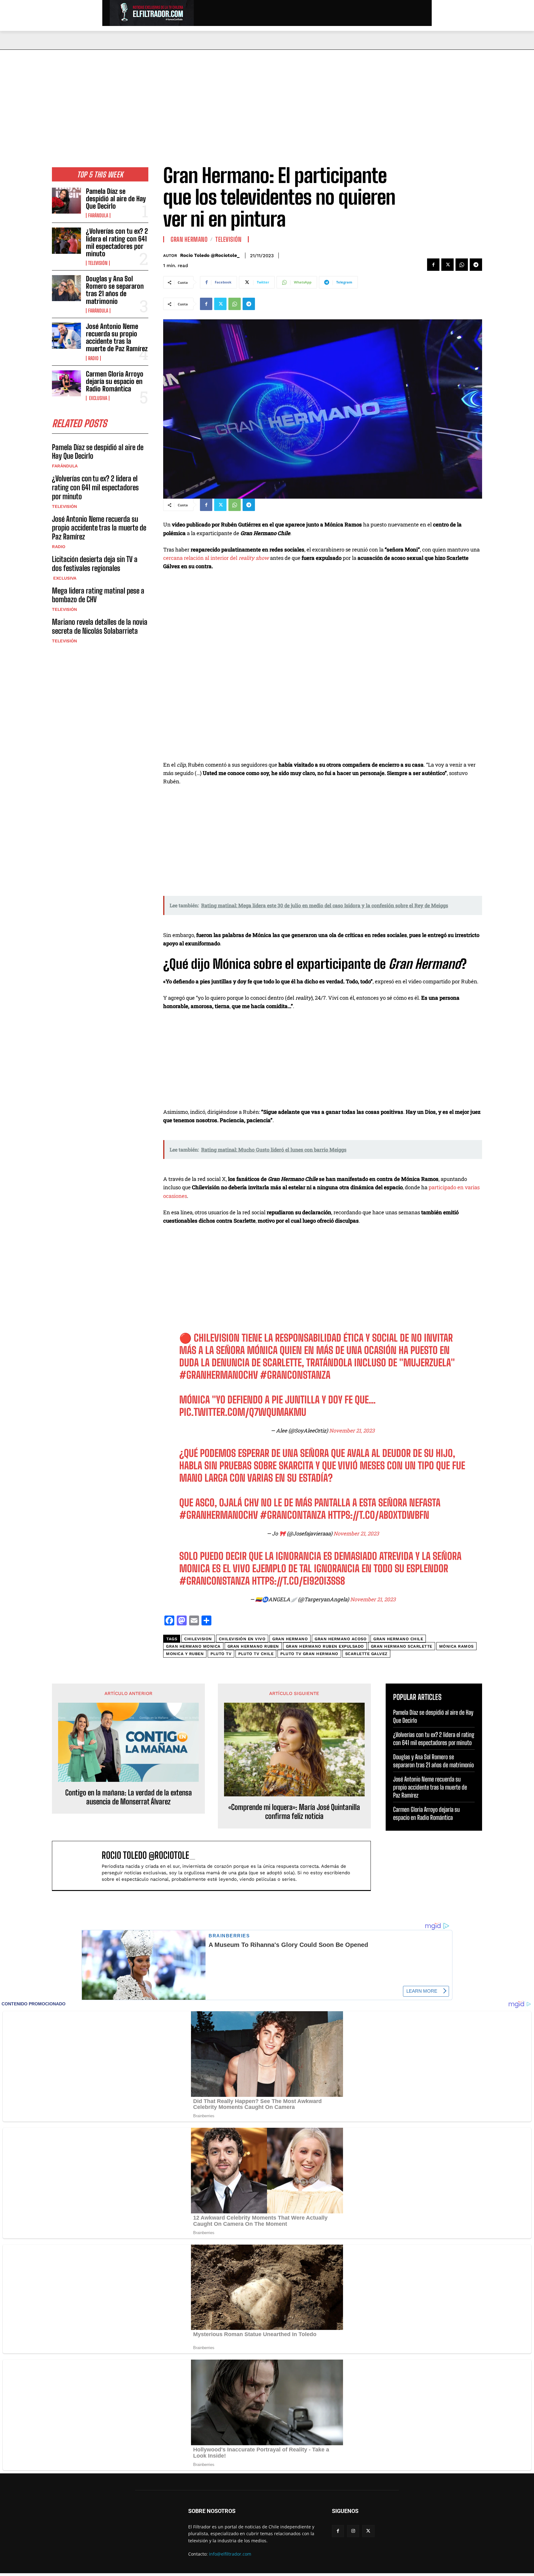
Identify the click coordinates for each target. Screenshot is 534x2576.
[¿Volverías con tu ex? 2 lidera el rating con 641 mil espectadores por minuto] (66, 241)
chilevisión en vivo (242, 1639)
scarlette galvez (366, 1654)
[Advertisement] (267, 96)
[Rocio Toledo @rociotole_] (80, 1866)
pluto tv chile (256, 1654)
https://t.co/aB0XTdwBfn (379, 1515)
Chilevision (198, 1639)
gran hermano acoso (341, 1639)
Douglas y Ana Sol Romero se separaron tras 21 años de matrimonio (115, 290)
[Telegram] (476, 265)
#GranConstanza (295, 1375)
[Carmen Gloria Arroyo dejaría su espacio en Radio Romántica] (66, 383)
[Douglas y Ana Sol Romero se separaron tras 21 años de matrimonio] (66, 288)
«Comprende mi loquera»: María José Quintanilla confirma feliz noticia (294, 1812)
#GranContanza (293, 1515)
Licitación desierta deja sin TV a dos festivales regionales (95, 564)
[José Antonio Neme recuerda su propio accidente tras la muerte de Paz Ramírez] (66, 336)
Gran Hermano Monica (193, 1646)
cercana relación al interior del (217, 558)
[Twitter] (447, 265)
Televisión (98, 263)
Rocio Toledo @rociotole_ (210, 255)
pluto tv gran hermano (309, 1654)
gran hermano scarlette (402, 1646)
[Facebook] (433, 265)
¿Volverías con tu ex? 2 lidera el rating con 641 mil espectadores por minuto (117, 242)
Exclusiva (98, 398)
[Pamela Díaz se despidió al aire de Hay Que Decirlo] (66, 201)
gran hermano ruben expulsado (325, 1646)
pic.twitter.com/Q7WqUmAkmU (243, 1412)
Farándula (98, 215)
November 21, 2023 (352, 1431)
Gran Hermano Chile (398, 1639)
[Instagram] (353, 2531)
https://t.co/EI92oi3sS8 (299, 1581)
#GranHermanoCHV (218, 1375)
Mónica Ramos (456, 1646)
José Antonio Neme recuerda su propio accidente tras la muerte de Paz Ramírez (117, 338)
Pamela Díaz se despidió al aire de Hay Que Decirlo (116, 199)
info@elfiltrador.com (230, 2554)
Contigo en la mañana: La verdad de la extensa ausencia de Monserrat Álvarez (129, 1797)
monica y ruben (185, 1654)
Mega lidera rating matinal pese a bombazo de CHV (98, 595)
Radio (93, 358)
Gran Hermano (189, 239)
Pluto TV (221, 1654)
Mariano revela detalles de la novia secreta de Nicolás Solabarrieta (100, 626)
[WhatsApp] (462, 265)
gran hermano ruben (253, 1646)
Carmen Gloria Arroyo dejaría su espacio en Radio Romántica (115, 381)
